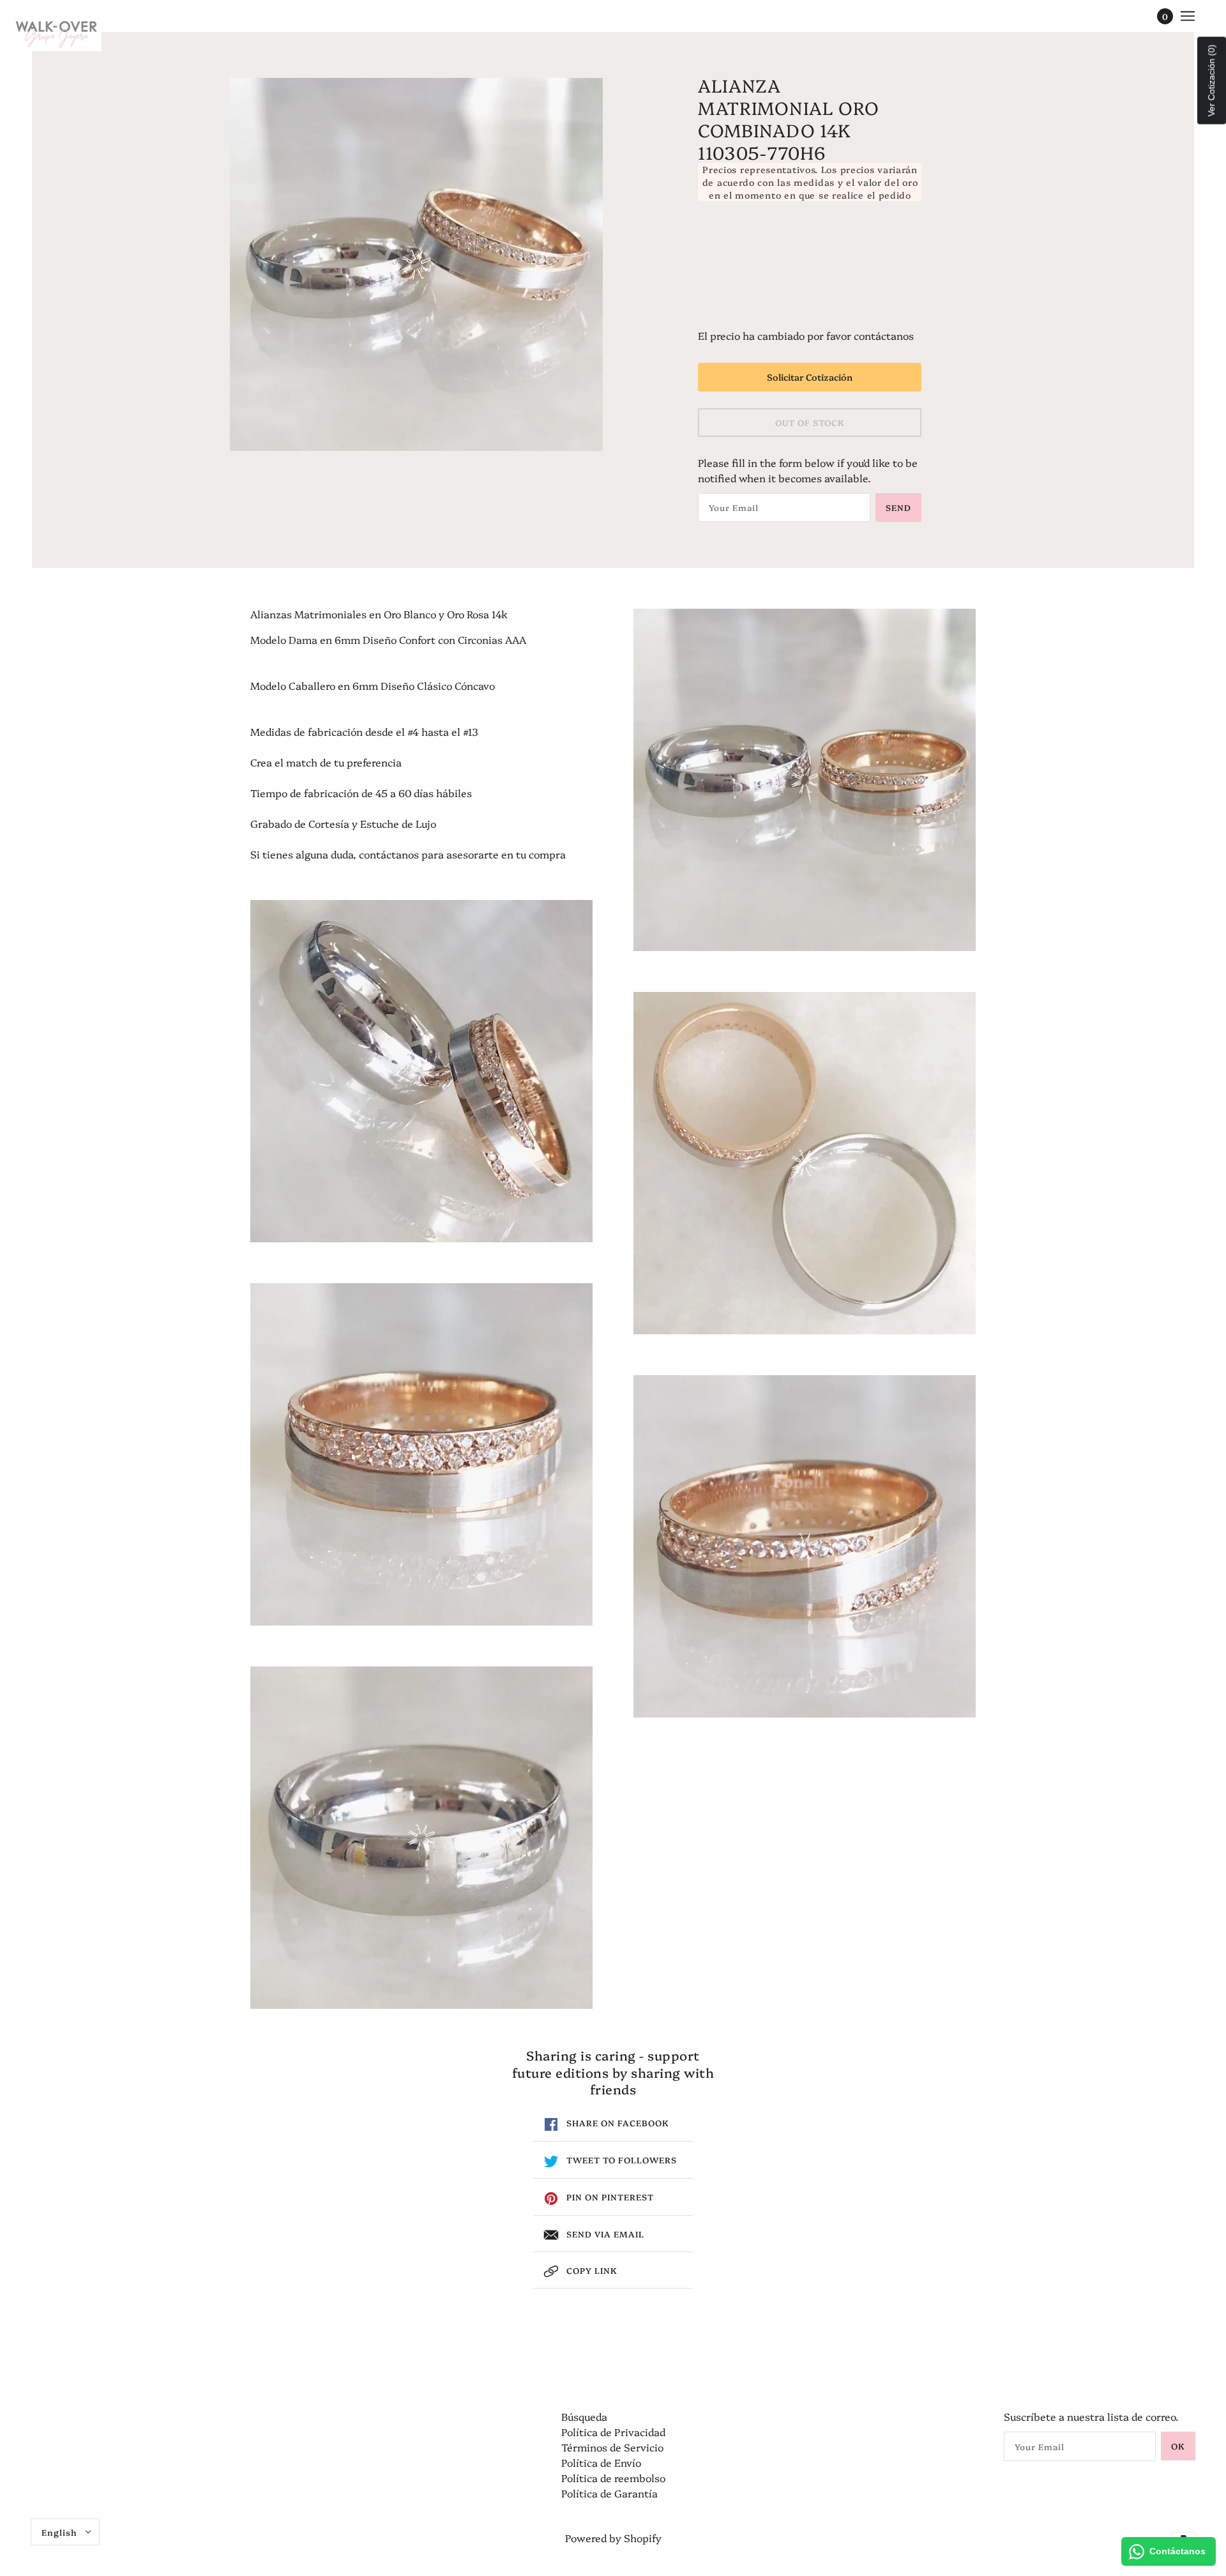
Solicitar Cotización (810, 377)
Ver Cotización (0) (1211, 81)
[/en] (57, 32)
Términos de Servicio (612, 2447)
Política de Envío (601, 2462)
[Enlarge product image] (416, 264)
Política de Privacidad (613, 2432)
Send (898, 507)
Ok (1178, 2446)
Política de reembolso (613, 2478)
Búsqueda (584, 2416)
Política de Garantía (609, 2493)
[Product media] (421, 1071)
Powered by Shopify (613, 2538)
